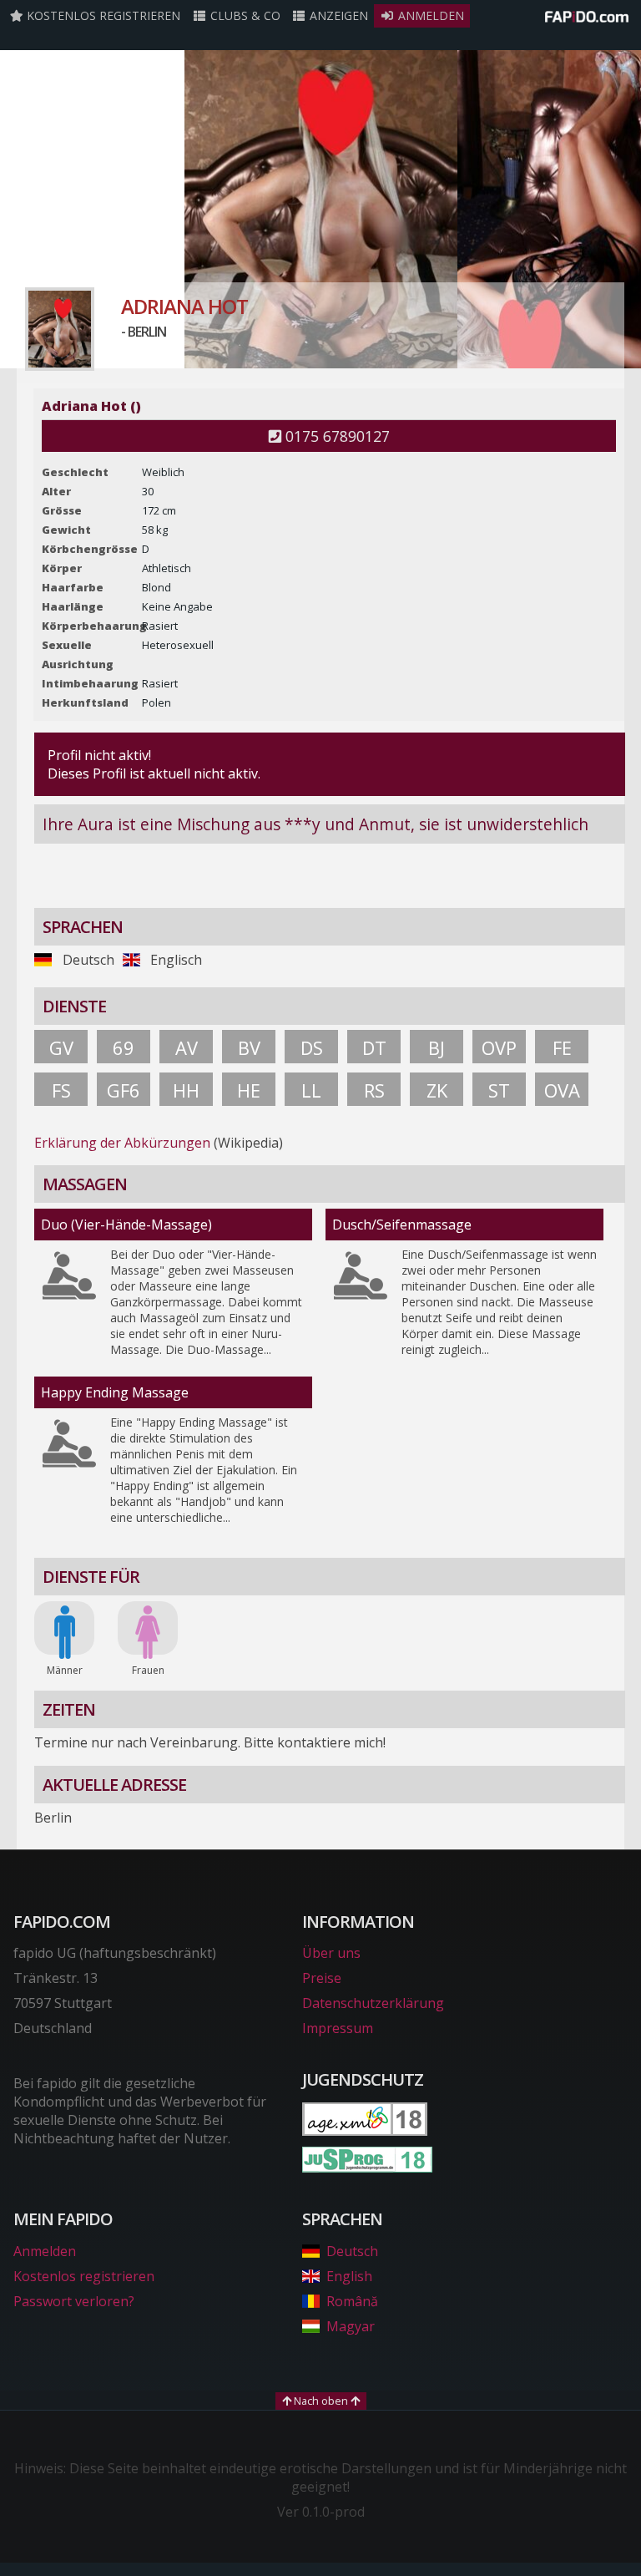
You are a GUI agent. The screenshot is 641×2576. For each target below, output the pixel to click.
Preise (322, 1978)
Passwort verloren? (74, 2301)
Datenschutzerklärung (373, 2003)
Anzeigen (337, 15)
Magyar (351, 2326)
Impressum (338, 2028)
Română (352, 2301)
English (349, 2276)
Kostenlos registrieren (102, 15)
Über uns (331, 1953)
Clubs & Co (244, 15)
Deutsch (352, 2251)
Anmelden (429, 15)
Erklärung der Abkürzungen (122, 1143)
